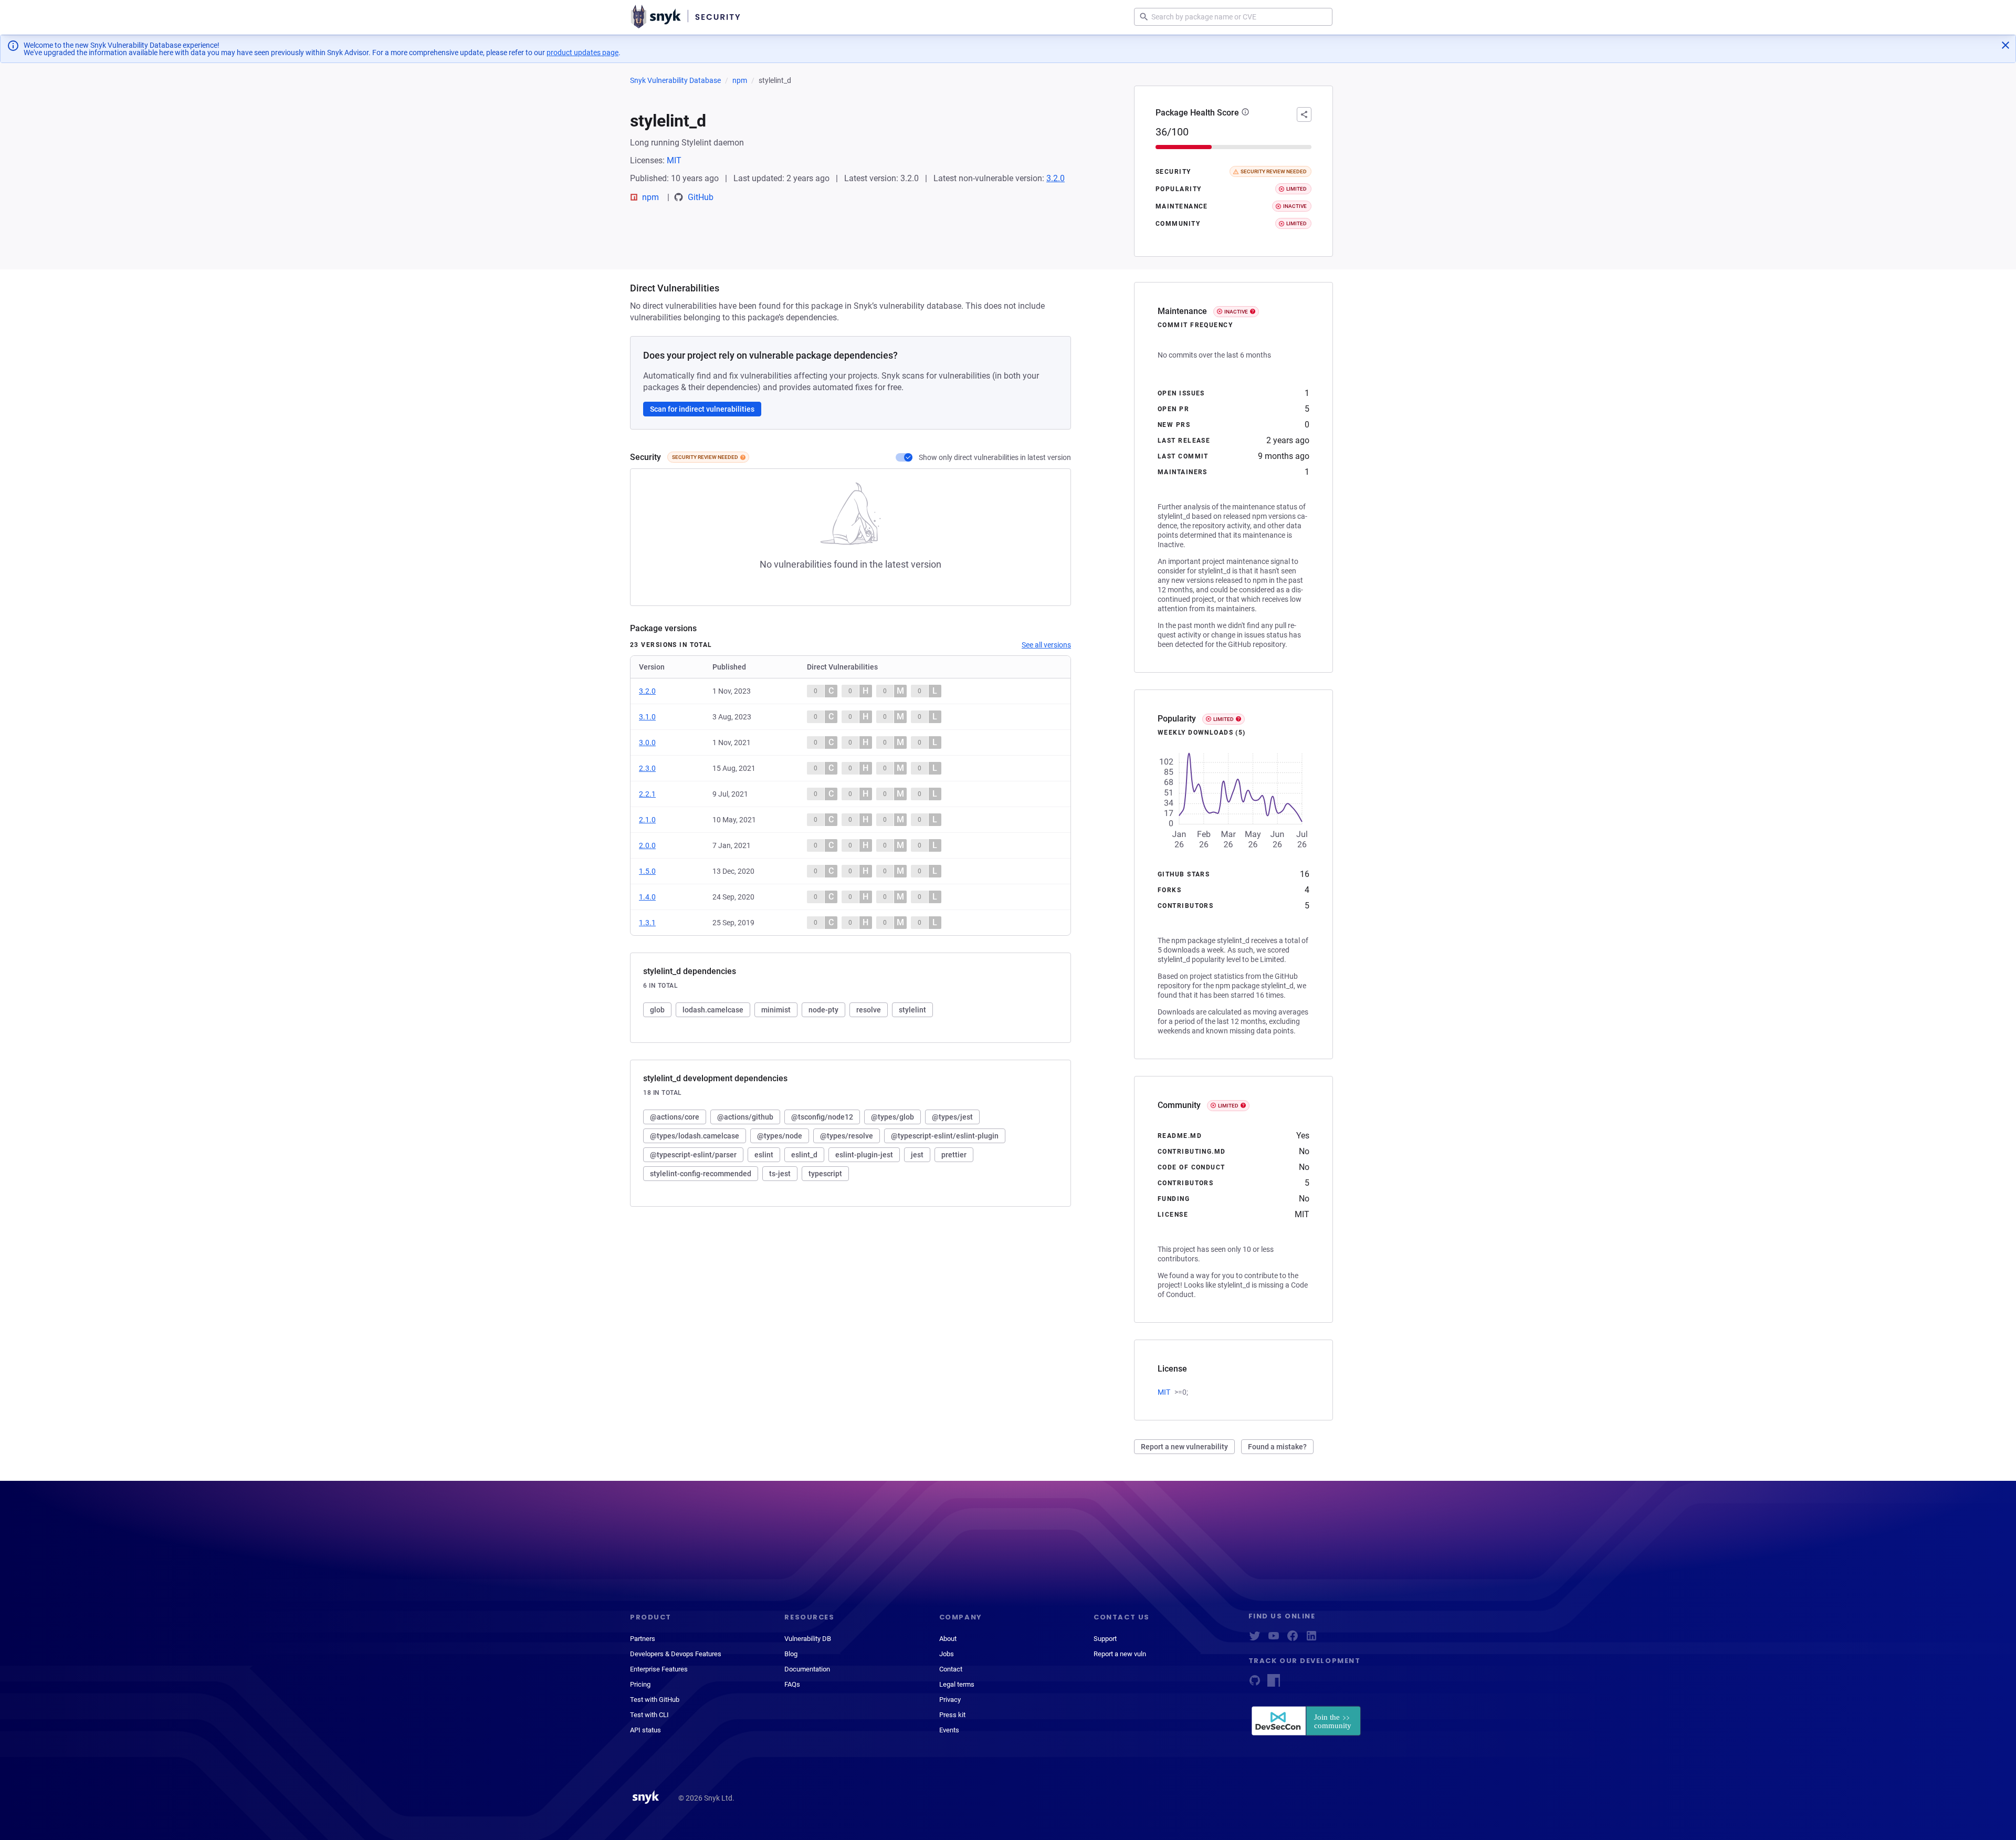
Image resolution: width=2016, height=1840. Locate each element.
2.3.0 (647, 768)
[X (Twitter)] (1255, 1639)
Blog (791, 1654)
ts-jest (780, 1174)
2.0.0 (647, 845)
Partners (643, 1639)
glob (657, 1010)
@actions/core (675, 1117)
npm (740, 80)
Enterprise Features (659, 1669)
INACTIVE (1236, 312)
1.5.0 (647, 871)
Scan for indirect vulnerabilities (702, 409)
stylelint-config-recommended (701, 1174)
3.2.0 (1056, 178)
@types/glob (892, 1117)
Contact (951, 1669)
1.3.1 (647, 923)
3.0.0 (647, 743)
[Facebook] (1293, 1639)
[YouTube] (1274, 1639)
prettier (954, 1155)
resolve (869, 1010)
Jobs (947, 1654)
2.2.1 (647, 794)
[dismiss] (2005, 45)
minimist (776, 1010)
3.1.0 (647, 717)
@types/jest (952, 1117)
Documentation (807, 1669)
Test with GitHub (655, 1700)
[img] (743, 457)
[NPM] (1274, 1684)
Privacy (950, 1700)
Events (949, 1730)
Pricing (640, 1684)
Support (1105, 1639)
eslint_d (804, 1155)
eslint (764, 1155)
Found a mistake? (1277, 1447)
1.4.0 (647, 897)
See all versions (1046, 645)
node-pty (823, 1010)
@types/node (780, 1136)
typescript (825, 1174)
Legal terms (957, 1684)
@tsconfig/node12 (822, 1117)
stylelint (912, 1010)
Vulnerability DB (808, 1639)
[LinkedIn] (1311, 1639)
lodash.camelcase (713, 1010)
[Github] (1255, 1684)
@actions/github (745, 1117)
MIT (674, 160)
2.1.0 (647, 820)
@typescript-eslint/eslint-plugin (945, 1136)
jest (917, 1155)
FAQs (792, 1684)
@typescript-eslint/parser (693, 1155)
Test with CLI (649, 1715)
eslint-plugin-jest (864, 1155)
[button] (1245, 113)
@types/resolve (847, 1136)
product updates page (582, 53)
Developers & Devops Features (676, 1654)
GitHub (701, 197)
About (948, 1639)
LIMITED (1224, 719)
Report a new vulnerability (1184, 1447)
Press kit (952, 1715)
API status (645, 1730)
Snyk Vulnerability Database (675, 80)
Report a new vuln (1120, 1654)
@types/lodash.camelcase (695, 1136)
